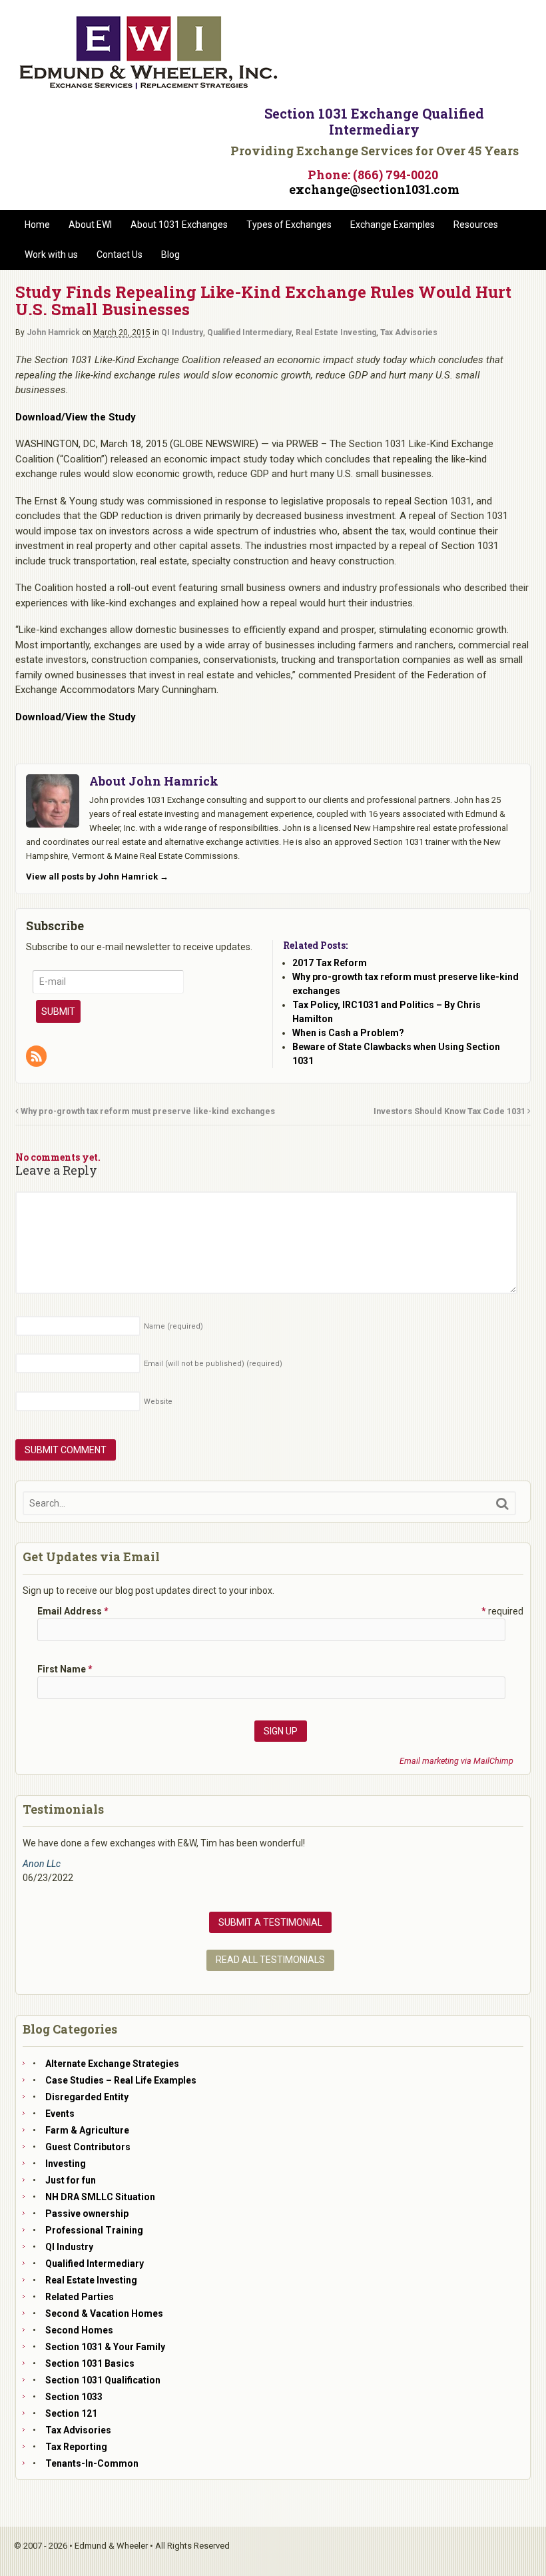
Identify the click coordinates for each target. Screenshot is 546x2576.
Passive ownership (87, 2214)
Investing (66, 2164)
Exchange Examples (393, 225)
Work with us (51, 255)
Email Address (73, 1611)
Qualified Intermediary (249, 332)
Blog (170, 255)
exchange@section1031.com (374, 189)
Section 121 (71, 2413)
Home (37, 225)
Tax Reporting (76, 2447)
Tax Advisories (409, 332)
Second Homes (79, 2330)
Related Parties (80, 2297)
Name (173, 1326)
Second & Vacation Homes (104, 2313)
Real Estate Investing (336, 332)
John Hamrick (53, 332)
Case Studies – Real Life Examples (121, 2080)
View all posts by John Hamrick (97, 877)
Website (158, 1402)
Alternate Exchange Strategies (112, 2064)
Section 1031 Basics (90, 2363)
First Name (65, 1669)
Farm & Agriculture (87, 2130)
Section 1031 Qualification (103, 2380)
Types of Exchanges (289, 225)
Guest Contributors (88, 2147)
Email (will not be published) (213, 1364)
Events (60, 2114)
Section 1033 (74, 2397)
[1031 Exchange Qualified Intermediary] (148, 85)
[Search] (502, 1504)
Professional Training (94, 2230)
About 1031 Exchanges (179, 225)
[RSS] (37, 1057)
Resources (476, 225)
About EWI (90, 225)
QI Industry (182, 332)
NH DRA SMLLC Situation (100, 2197)
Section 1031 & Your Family (105, 2347)
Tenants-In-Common (92, 2463)
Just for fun (71, 2180)
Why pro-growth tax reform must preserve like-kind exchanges (147, 1111)
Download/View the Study (76, 417)
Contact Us (120, 255)
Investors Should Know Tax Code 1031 (450, 1111)
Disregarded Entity (87, 2097)
